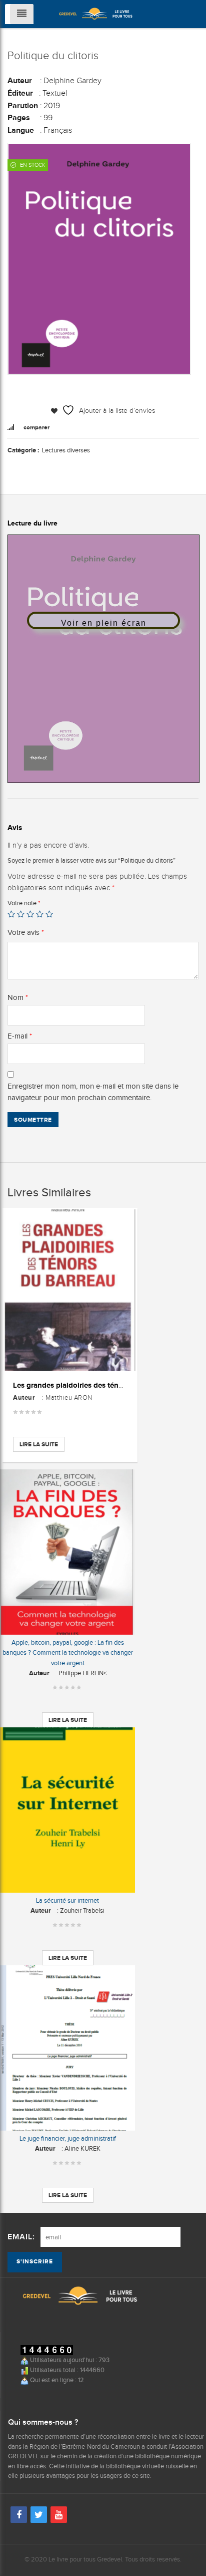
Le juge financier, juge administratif (68, 2138)
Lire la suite (39, 1444)
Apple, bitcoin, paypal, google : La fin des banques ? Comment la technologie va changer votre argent (68, 1652)
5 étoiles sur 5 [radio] (49, 914)
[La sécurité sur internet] (67, 1810)
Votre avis (26, 932)
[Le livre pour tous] (95, 13)
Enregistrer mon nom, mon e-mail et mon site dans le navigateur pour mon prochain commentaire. (93, 1092)
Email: (21, 2237)
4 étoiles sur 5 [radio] (40, 914)
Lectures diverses (66, 450)
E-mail (20, 1036)
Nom (18, 997)
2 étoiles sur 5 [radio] (21, 914)
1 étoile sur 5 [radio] (11, 914)
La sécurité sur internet (67, 1900)
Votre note (24, 903)
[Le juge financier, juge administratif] (67, 2048)
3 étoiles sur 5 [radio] (30, 914)
